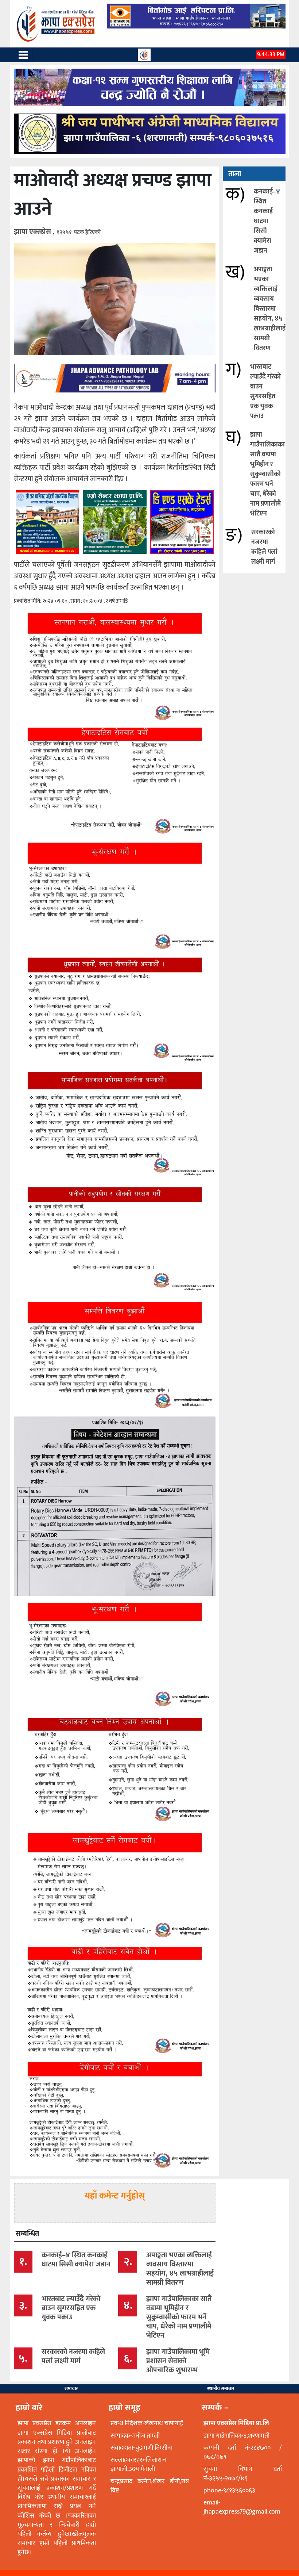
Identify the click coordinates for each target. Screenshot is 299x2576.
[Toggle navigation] (23, 55)
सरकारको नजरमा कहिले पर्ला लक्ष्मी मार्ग (264, 547)
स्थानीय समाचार (221, 2389)
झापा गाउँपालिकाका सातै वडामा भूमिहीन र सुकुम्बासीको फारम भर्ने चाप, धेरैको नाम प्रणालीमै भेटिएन (267, 474)
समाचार (71, 2389)
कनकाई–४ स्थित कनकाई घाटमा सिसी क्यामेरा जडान (267, 221)
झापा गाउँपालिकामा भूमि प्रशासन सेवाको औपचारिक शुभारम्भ (178, 2361)
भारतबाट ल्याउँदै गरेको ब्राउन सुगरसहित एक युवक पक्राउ (265, 392)
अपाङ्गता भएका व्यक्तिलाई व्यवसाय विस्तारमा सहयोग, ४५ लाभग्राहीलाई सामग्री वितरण (270, 309)
